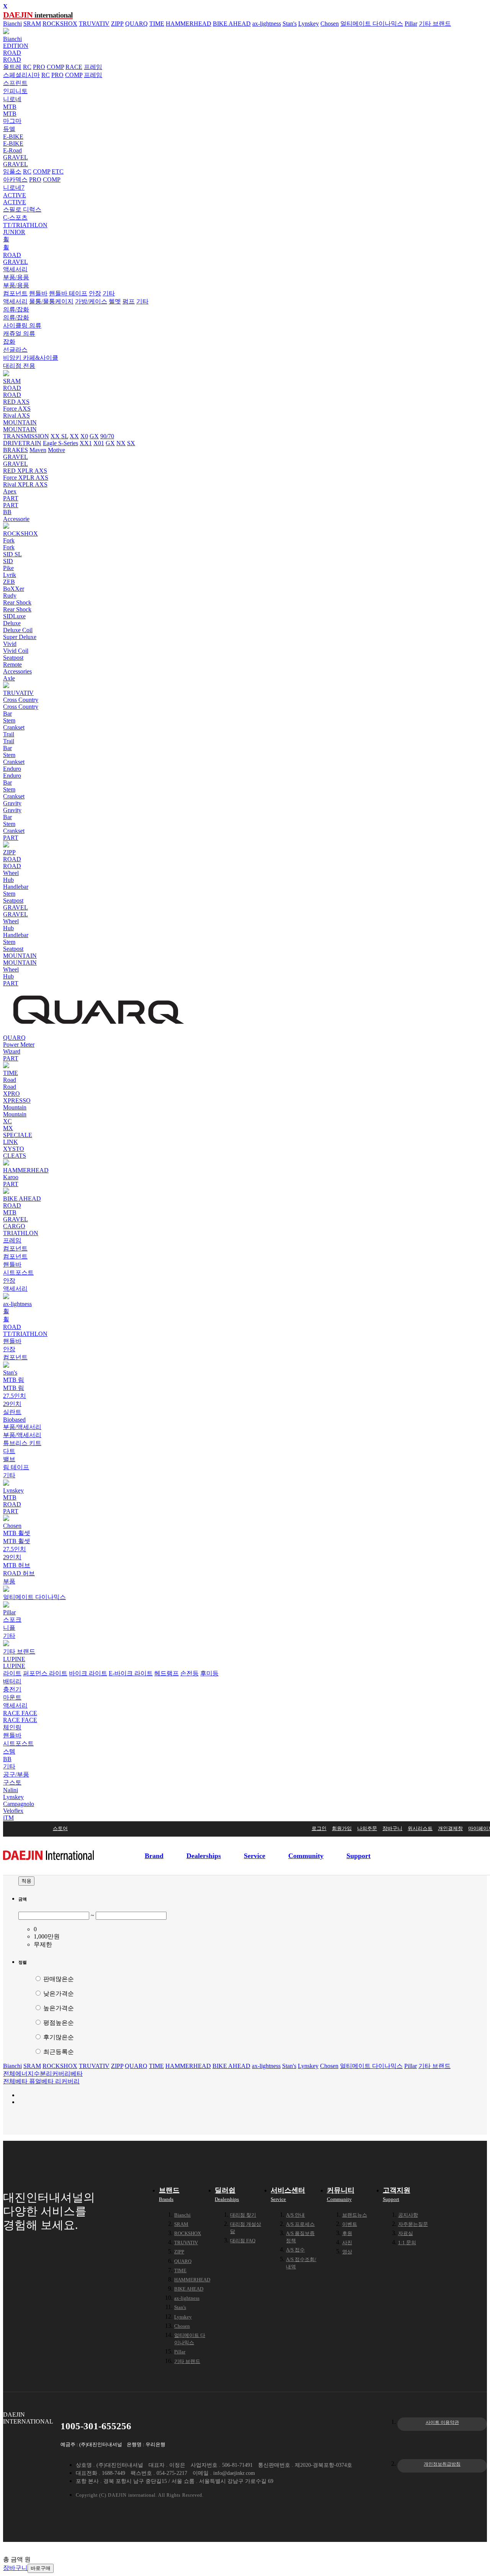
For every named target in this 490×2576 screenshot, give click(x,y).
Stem (9, 720)
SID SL (12, 554)
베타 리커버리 (60, 2081)
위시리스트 (420, 1828)
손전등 (189, 1673)
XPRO (11, 1094)
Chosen (330, 24)
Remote (12, 664)
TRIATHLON (21, 1233)
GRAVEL (16, 157)
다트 (9, 1451)
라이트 (12, 1673)
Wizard (12, 1051)
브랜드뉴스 (355, 2215)
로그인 (319, 1828)
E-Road (12, 150)
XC (7, 1121)
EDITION (16, 46)
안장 (95, 293)
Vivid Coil (16, 651)
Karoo (11, 1177)
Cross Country (21, 700)
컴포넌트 (15, 293)
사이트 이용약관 (442, 2422)
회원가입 (342, 1828)
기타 (109, 293)
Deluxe (12, 623)
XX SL (59, 436)
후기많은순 (58, 2037)
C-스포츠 (15, 217)
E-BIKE (13, 137)
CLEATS (15, 1156)
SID (8, 561)
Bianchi (12, 24)
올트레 (12, 67)
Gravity (12, 803)
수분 (40, 2074)
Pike (8, 568)
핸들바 (38, 293)
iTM (8, 1818)
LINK (11, 1142)
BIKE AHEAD (232, 24)
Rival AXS (16, 415)
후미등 (209, 1673)
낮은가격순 (58, 1993)
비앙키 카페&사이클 (31, 358)
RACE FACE (20, 1713)
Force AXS (17, 409)
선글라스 (15, 350)
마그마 (12, 121)
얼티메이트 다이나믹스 (372, 24)
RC (27, 67)
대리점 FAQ (243, 2241)
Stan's (290, 24)
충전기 (12, 1689)
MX (8, 1128)
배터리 (12, 1681)
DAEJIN (38, 15)
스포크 (12, 1620)
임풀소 (12, 171)
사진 (347, 2243)
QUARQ (136, 24)
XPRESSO (17, 1100)
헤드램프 (167, 1673)
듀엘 (9, 129)
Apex (10, 491)
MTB (10, 107)
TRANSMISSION (26, 436)
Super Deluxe (20, 637)
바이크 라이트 (88, 1673)
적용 (26, 1881)
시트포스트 (18, 1272)
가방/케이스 (91, 301)
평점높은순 (58, 2023)
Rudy (10, 596)
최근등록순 (58, 2052)
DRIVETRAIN (22, 443)
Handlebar (16, 887)
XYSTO (14, 1149)
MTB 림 (14, 1380)
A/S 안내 (295, 2215)
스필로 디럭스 (22, 209)
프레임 (93, 67)
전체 (9, 2074)
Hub (8, 880)
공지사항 (408, 2215)
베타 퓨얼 (28, 2081)
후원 (347, 2233)
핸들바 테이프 (68, 293)
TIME (157, 24)
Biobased (14, 1420)
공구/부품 (16, 1774)
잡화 (9, 342)
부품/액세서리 (22, 1427)
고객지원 (397, 2194)
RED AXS (16, 402)
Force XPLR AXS (26, 478)
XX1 (86, 443)
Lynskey (309, 24)
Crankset (14, 727)
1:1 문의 (407, 2243)
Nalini (11, 1790)
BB (7, 512)
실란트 (12, 1412)
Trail (9, 734)
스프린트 (15, 83)
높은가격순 (58, 2008)
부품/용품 (16, 277)
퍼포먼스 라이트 (45, 1673)
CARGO (14, 1226)
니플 (9, 1628)
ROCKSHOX (60, 24)
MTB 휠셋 (17, 1533)
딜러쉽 (227, 2194)
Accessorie (16, 519)
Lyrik (10, 575)
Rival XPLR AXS (25, 484)
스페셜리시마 (21, 75)
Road (10, 1080)
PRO (39, 67)
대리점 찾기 (243, 2215)
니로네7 (14, 188)
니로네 (12, 99)
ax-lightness (267, 24)
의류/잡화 (16, 309)
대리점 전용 (19, 366)
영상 (347, 2252)
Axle (9, 678)
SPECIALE (18, 1135)
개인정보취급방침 (442, 2464)
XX (74, 436)
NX (121, 443)
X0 (84, 436)
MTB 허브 (17, 1565)
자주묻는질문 (413, 2224)
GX (94, 436)
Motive (56, 450)
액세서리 (15, 269)
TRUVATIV (94, 24)
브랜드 (169, 2194)
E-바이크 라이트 (131, 1673)
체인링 (12, 1727)
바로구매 (41, 2568)
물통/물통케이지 (51, 301)
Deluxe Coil (18, 630)
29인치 (12, 1404)
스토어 (60, 1828)
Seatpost (13, 658)
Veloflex (13, 1811)
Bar (7, 714)
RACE (74, 67)
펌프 (129, 301)
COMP (55, 67)
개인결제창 (450, 1828)
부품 (9, 1581)
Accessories (17, 671)
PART (11, 498)
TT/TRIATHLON (25, 225)
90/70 (107, 436)
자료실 (406, 2233)
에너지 (24, 2074)
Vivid (10, 644)
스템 (9, 1751)
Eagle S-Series (60, 443)
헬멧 (115, 301)
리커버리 (58, 2074)
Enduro (12, 769)
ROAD (12, 53)
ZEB (9, 582)
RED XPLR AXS (25, 471)
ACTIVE (15, 195)
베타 (77, 2074)
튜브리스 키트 (22, 1443)
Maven (38, 450)
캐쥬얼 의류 (19, 333)
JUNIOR (14, 232)
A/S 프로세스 (300, 2224)
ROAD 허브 (19, 1573)
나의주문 (367, 1828)
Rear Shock (17, 602)
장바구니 (392, 1828)
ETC (58, 171)
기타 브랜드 (435, 24)
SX (131, 443)
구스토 (12, 1782)
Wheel (11, 873)
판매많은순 (58, 1979)
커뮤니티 (341, 2194)
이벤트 (350, 2224)
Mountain (15, 1107)
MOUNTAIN (20, 422)
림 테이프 (16, 1467)
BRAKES (16, 450)
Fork (9, 540)
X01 (99, 443)
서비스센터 (288, 2194)
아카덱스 (15, 179)
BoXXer (14, 589)
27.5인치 (15, 1396)
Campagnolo (19, 1804)
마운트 (12, 1697)
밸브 (9, 1459)
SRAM (32, 24)
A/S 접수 (295, 2250)
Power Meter (19, 1045)
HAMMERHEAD (189, 24)
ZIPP (117, 24)
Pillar (411, 24)
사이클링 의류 (22, 325)
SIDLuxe (14, 616)
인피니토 (15, 91)
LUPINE (14, 1659)
